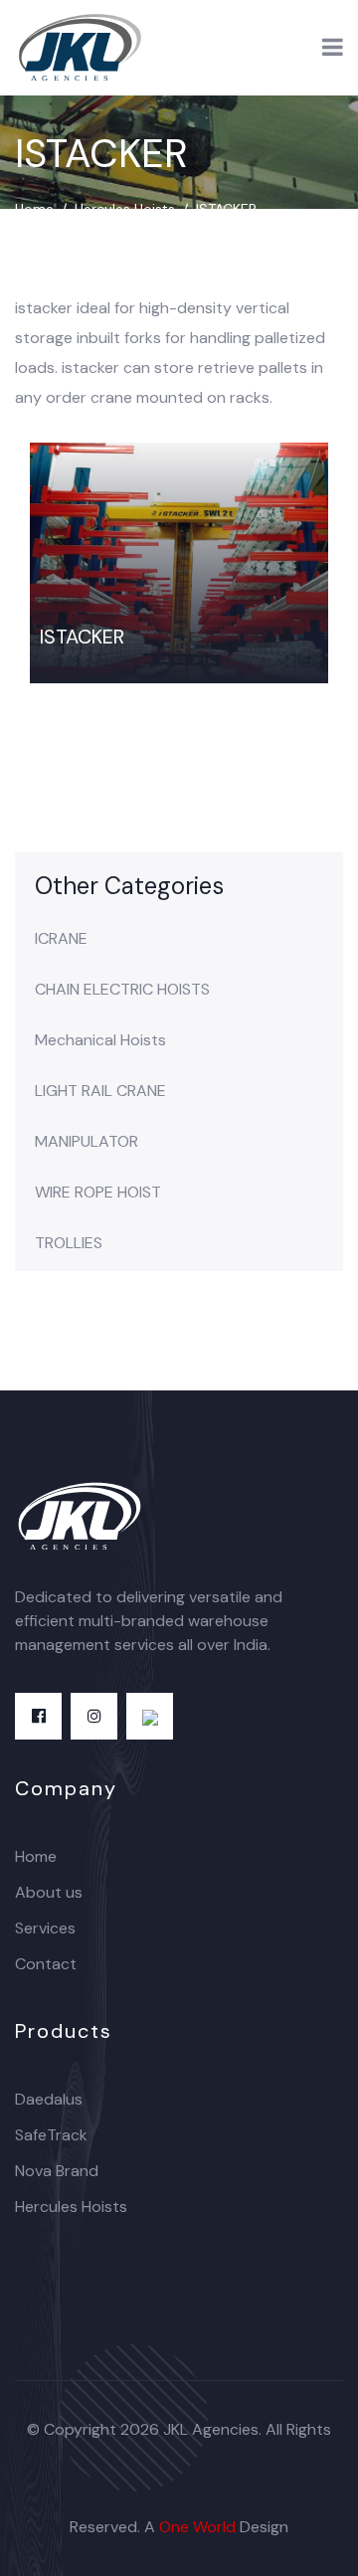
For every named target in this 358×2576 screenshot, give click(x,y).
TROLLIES (69, 1243)
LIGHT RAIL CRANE (100, 1091)
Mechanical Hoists (100, 1040)
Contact (46, 1964)
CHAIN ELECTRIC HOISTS (122, 990)
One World (197, 2527)
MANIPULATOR (87, 1142)
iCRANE (61, 939)
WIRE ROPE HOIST (98, 1193)
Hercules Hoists (125, 209)
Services (45, 1928)
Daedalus (49, 2099)
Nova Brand (57, 2171)
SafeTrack (51, 2135)
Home (34, 209)
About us (49, 1892)
